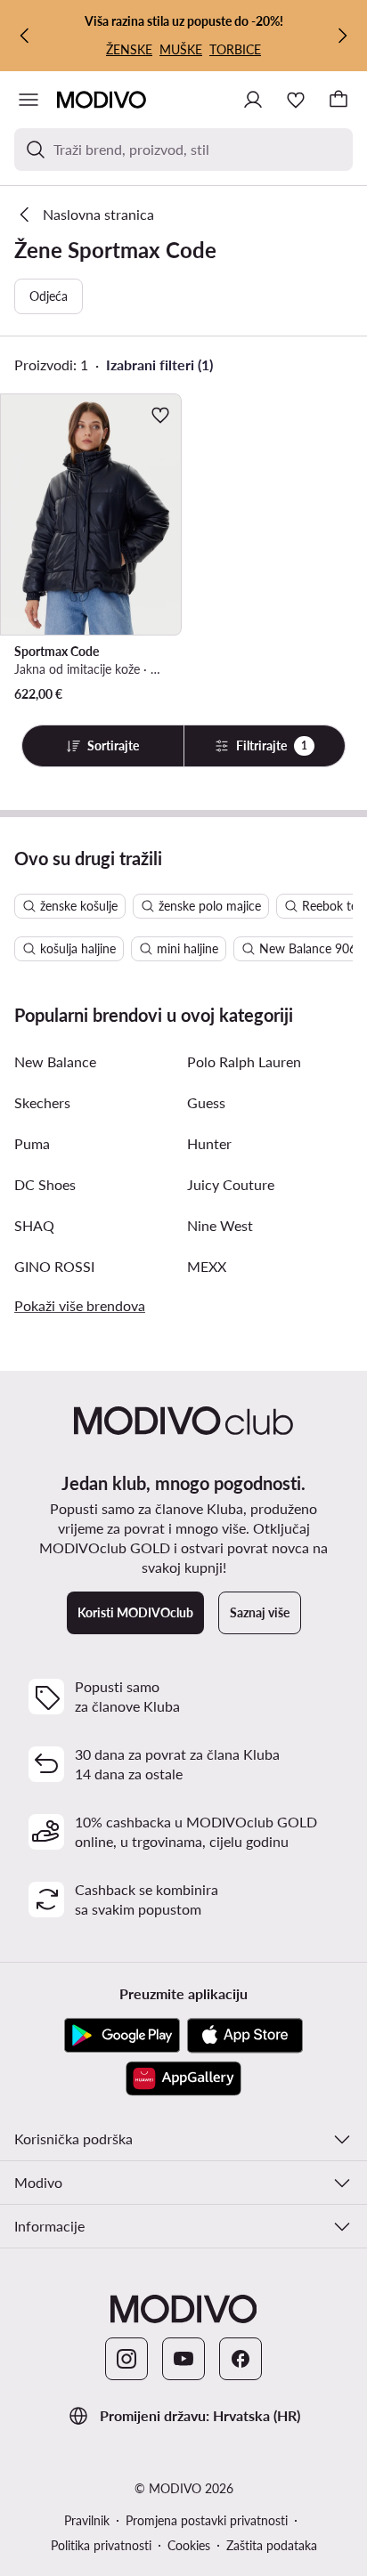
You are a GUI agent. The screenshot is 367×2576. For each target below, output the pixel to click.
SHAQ (34, 1225)
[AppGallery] (183, 2078)
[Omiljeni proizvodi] (296, 100)
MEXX (207, 1266)
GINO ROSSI (54, 1266)
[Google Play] (122, 2036)
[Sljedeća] (342, 36)
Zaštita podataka (272, 2545)
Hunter (209, 1143)
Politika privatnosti (101, 2545)
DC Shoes (45, 1184)
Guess (206, 1102)
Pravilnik (87, 2520)
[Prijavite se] (253, 100)
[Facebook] (241, 2359)
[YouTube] (183, 2359)
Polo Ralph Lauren (244, 1061)
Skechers (42, 1102)
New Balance (55, 1061)
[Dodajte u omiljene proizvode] (160, 415)
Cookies (189, 2545)
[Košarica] (338, 100)
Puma (32, 1143)
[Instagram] (126, 2359)
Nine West (220, 1225)
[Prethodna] (25, 36)
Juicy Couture (231, 1184)
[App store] (245, 2036)
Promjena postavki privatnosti (207, 2520)
